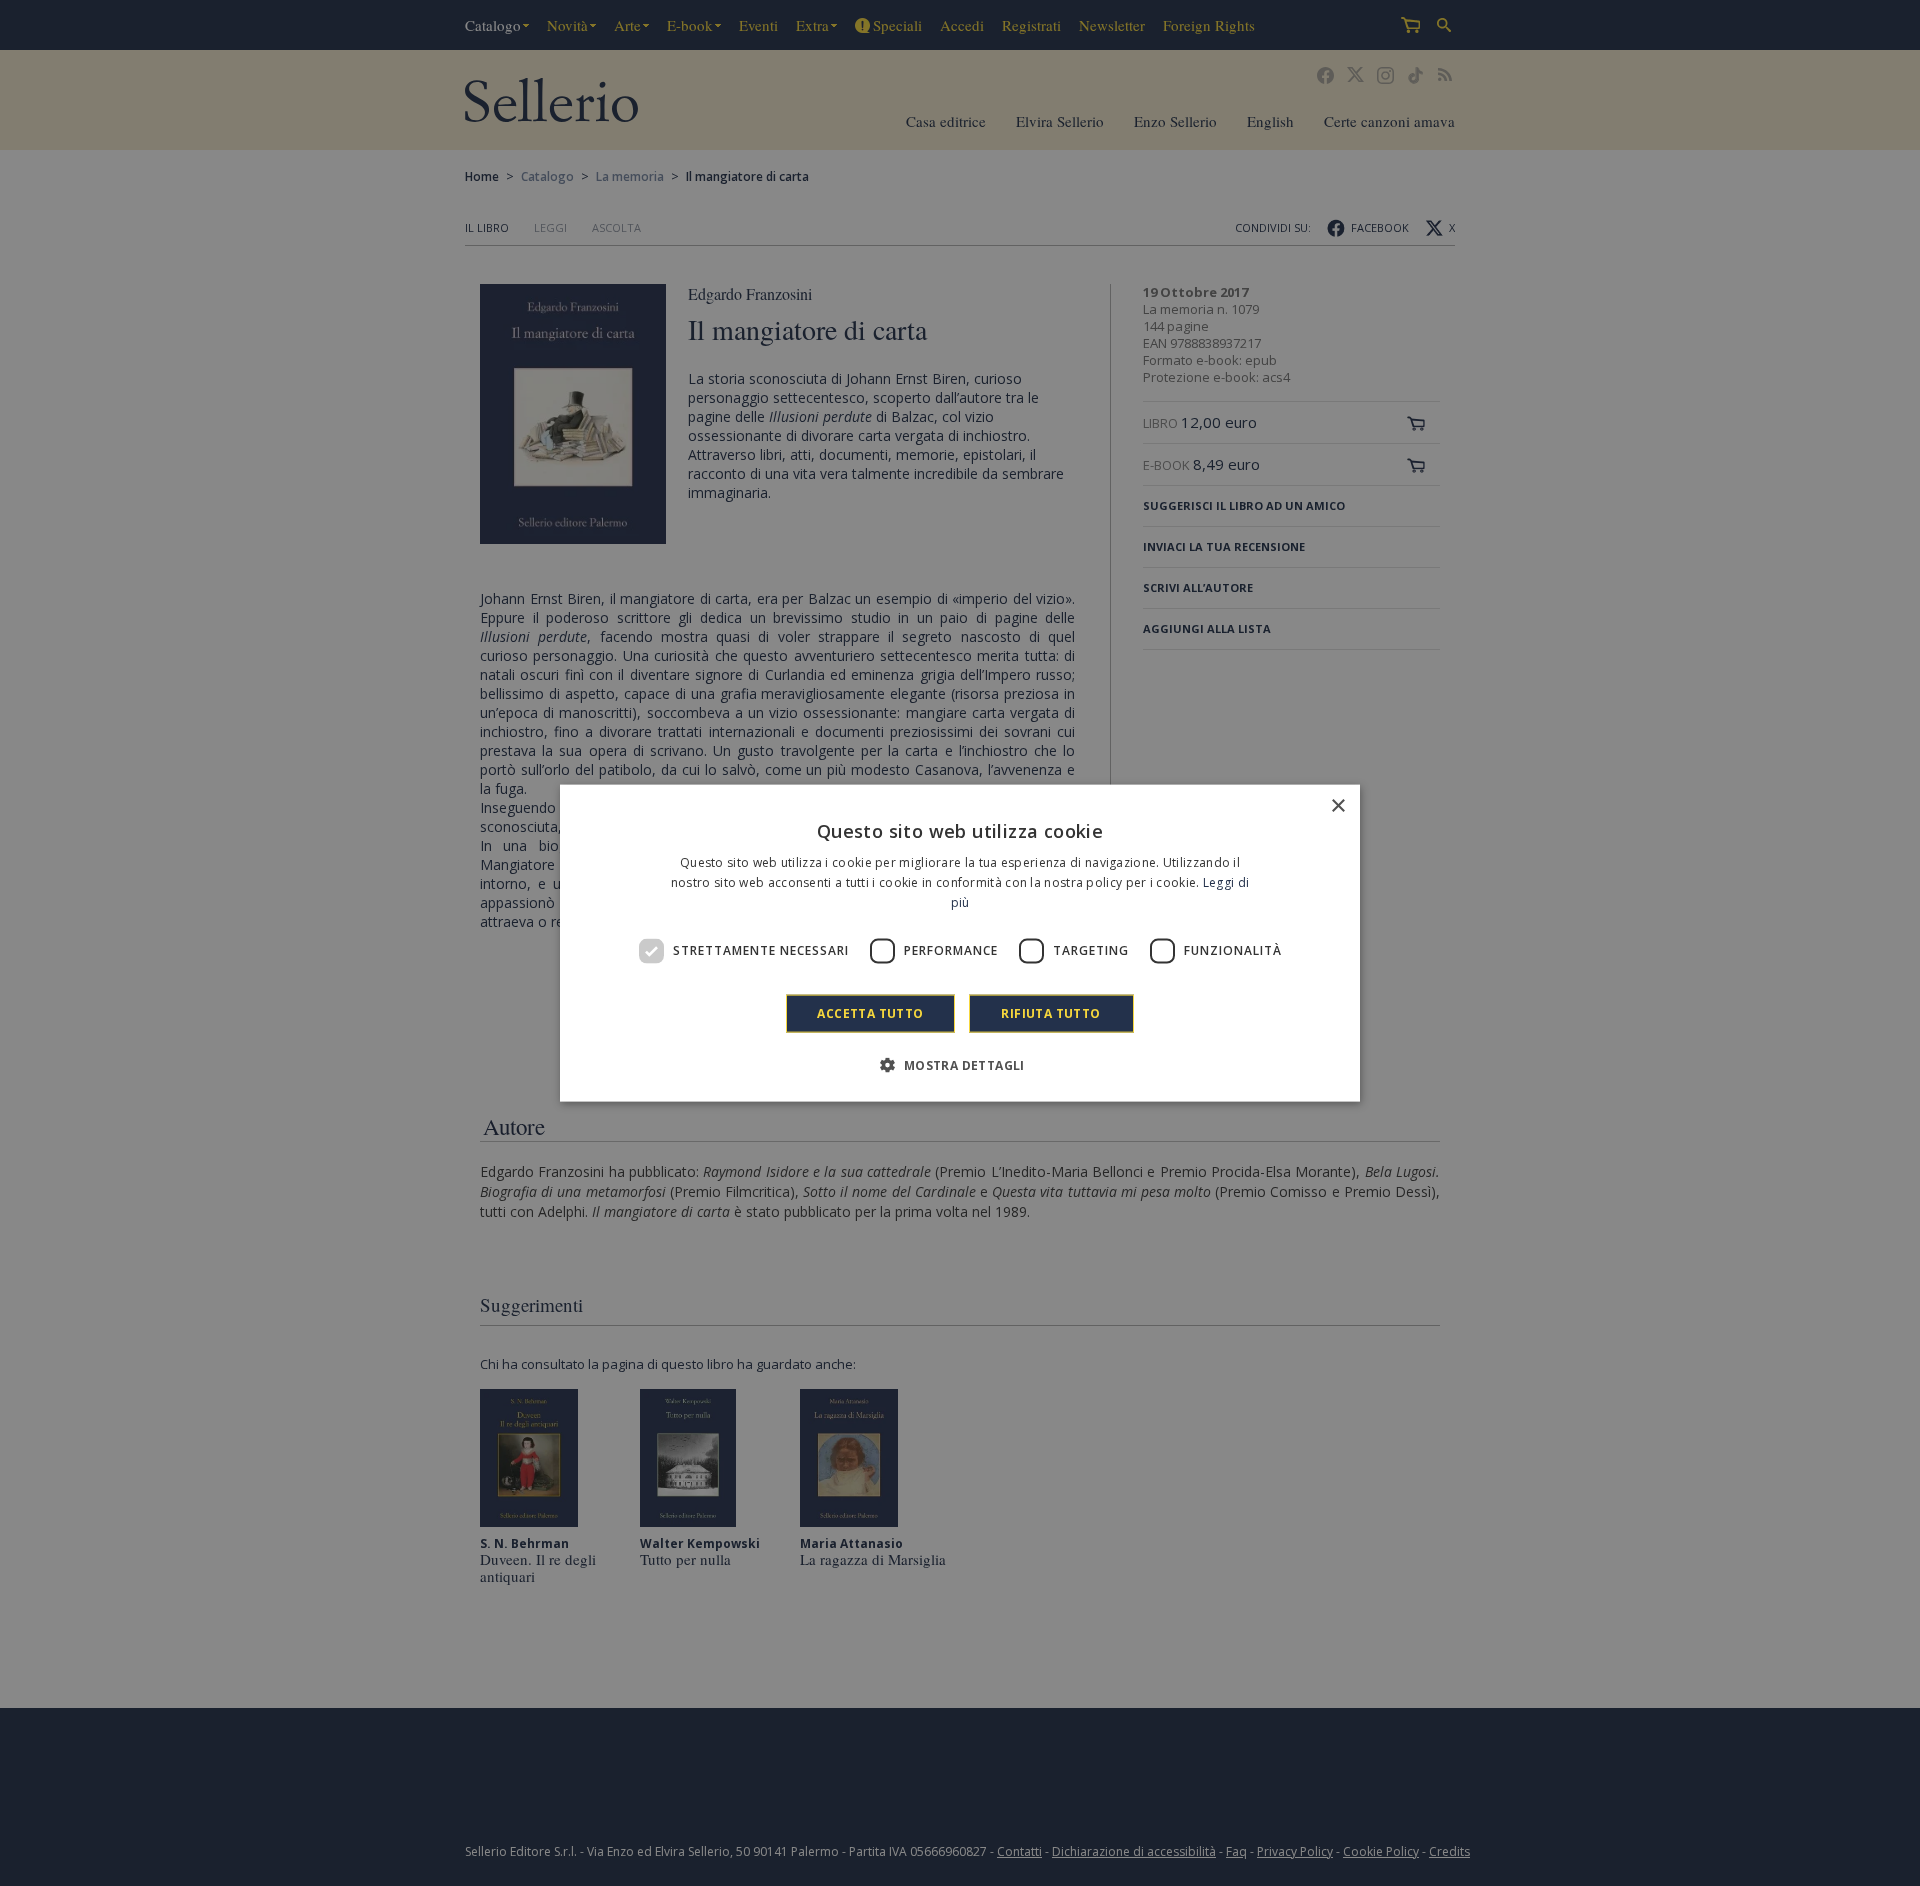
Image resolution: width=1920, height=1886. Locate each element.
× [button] (1337, 806)
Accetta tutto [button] (870, 1012)
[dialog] (960, 943)
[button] (959, 1064)
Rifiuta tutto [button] (1050, 1012)
